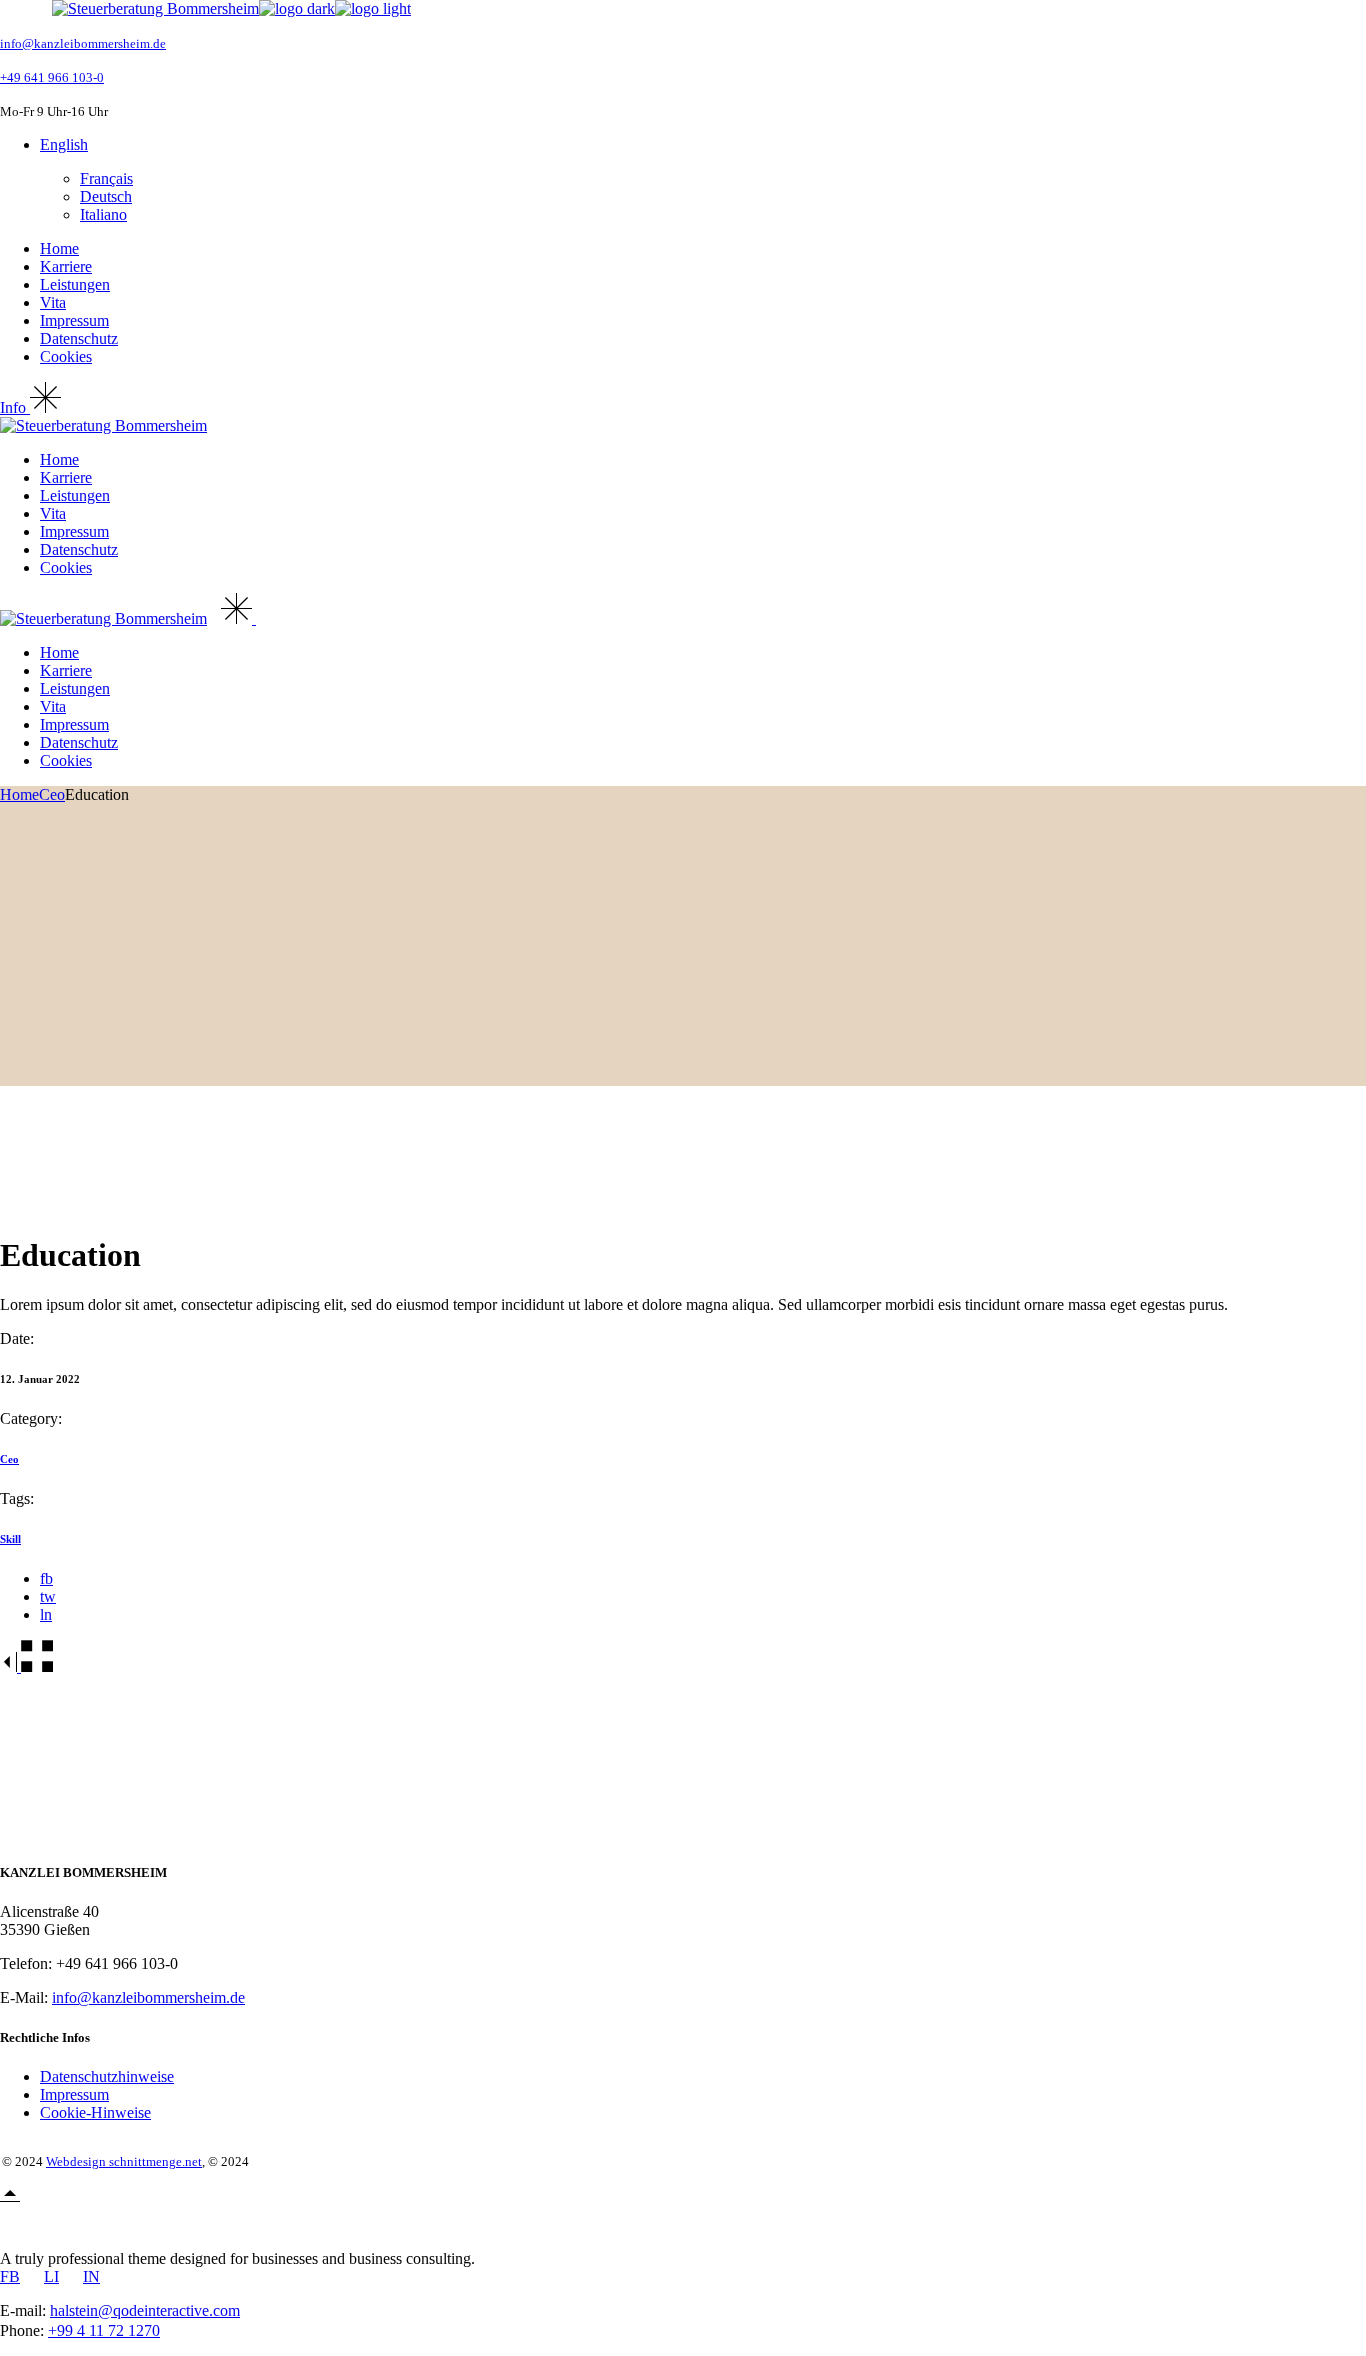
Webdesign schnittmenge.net (124, 2161)
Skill (10, 1539)
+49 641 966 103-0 (52, 77)
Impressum (74, 2094)
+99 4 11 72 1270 (104, 2330)
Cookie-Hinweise (95, 2112)
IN (91, 2276)
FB (10, 2276)
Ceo (9, 1459)
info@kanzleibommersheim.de (83, 43)
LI (51, 2276)
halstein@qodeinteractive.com (145, 2310)
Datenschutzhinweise (107, 2076)
